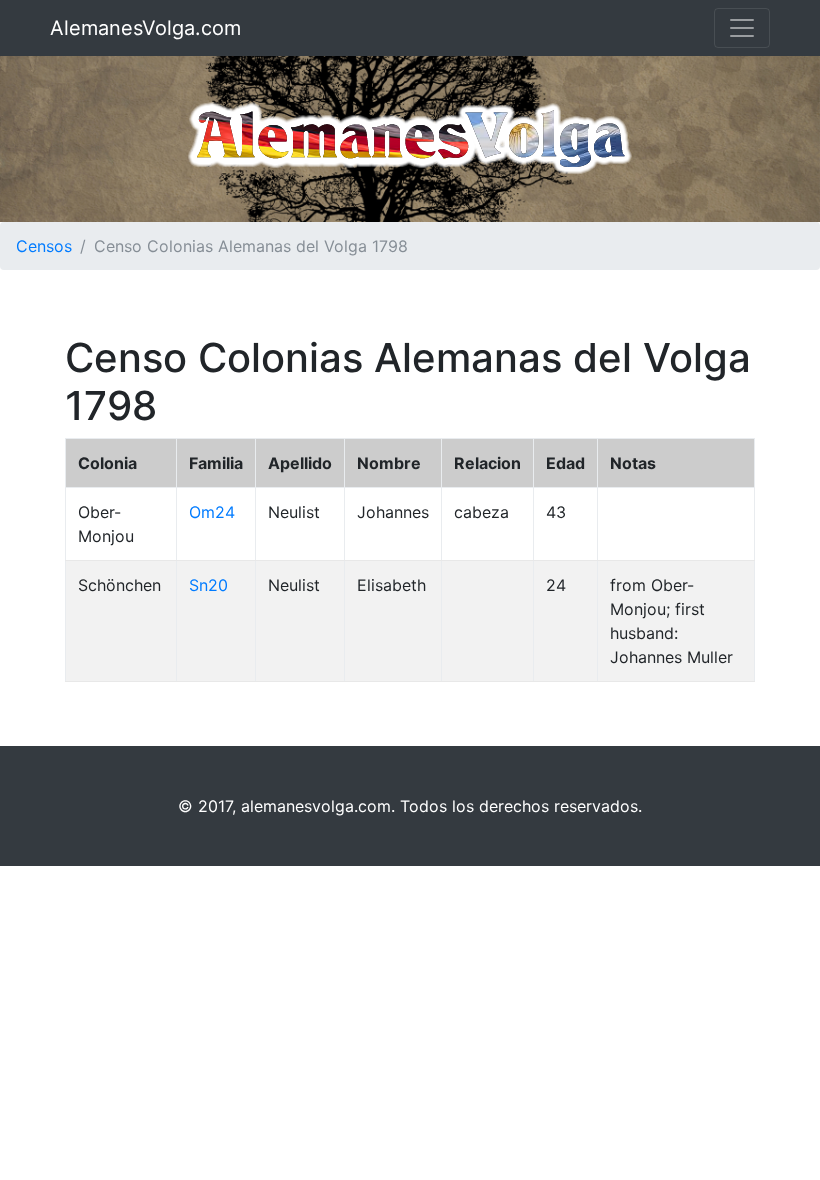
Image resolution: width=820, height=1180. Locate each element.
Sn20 (208, 585)
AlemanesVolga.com (145, 28)
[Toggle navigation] (742, 28)
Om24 (212, 512)
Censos (44, 246)
